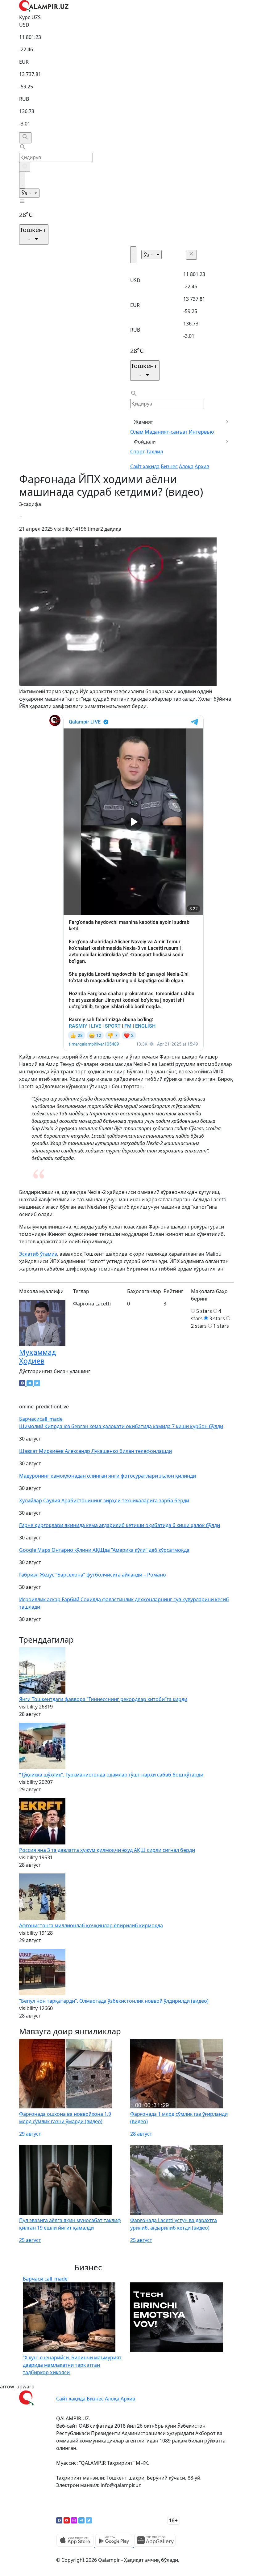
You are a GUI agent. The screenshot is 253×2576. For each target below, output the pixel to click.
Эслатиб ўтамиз (38, 1254)
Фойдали (145, 442)
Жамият (144, 422)
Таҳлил (155, 452)
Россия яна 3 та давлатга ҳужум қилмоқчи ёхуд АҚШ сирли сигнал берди (107, 1850)
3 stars (217, 1318)
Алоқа (186, 466)
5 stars (204, 1311)
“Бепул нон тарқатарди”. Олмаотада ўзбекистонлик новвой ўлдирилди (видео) (114, 2001)
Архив (202, 466)
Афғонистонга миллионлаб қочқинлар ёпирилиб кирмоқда (91, 1925)
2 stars (199, 1326)
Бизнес (169, 466)
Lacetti (103, 1304)
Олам (137, 432)
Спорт (138, 452)
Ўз (25, 193)
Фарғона (84, 1304)
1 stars (221, 1326)
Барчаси (41, 1419)
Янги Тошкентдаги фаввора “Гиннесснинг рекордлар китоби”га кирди (103, 1699)
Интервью (201, 432)
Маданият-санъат (166, 432)
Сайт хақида (145, 466)
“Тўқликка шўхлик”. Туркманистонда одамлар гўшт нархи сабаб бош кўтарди (111, 1775)
